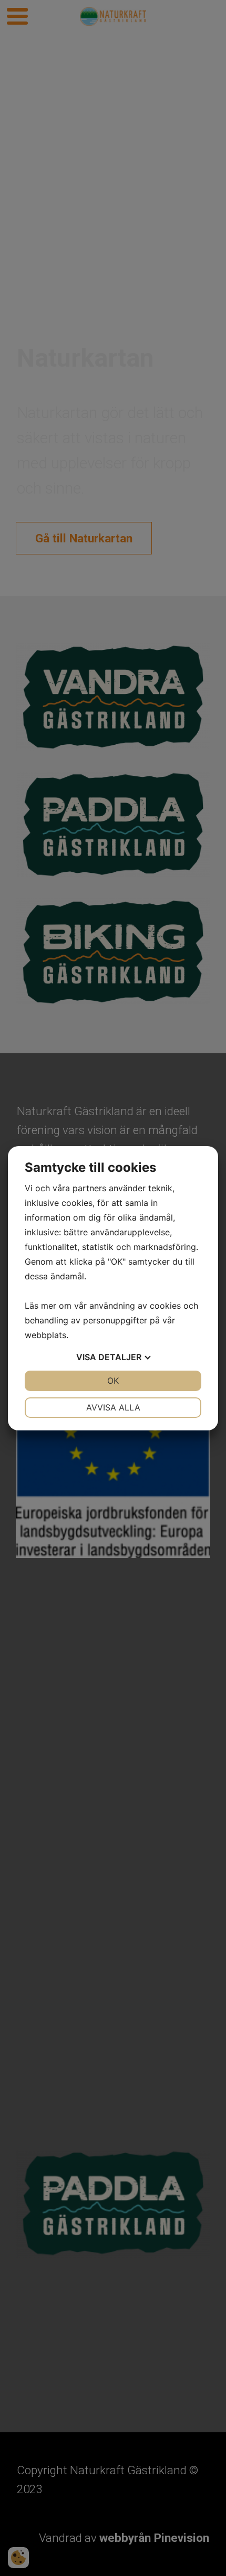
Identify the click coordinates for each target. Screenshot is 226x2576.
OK (113, 1381)
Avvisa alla (113, 1407)
